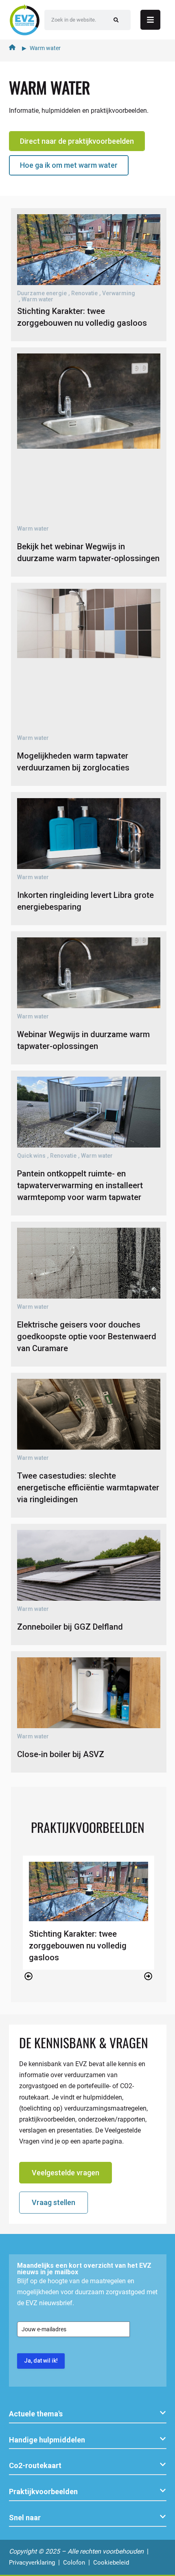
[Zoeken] (116, 20)
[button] (29, 1976)
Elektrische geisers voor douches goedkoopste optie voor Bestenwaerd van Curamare (87, 1336)
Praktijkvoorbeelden (43, 2492)
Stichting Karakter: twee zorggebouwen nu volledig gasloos (78, 1946)
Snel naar (25, 2518)
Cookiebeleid (111, 2563)
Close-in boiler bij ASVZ (61, 1754)
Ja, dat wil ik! (41, 2361)
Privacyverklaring (32, 2563)
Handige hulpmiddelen (47, 2440)
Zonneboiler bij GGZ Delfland (70, 1627)
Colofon (74, 2563)
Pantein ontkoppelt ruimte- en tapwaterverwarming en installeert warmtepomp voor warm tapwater (80, 1185)
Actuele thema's (36, 2414)
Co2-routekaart (35, 2465)
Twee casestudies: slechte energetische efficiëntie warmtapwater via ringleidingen (88, 1488)
